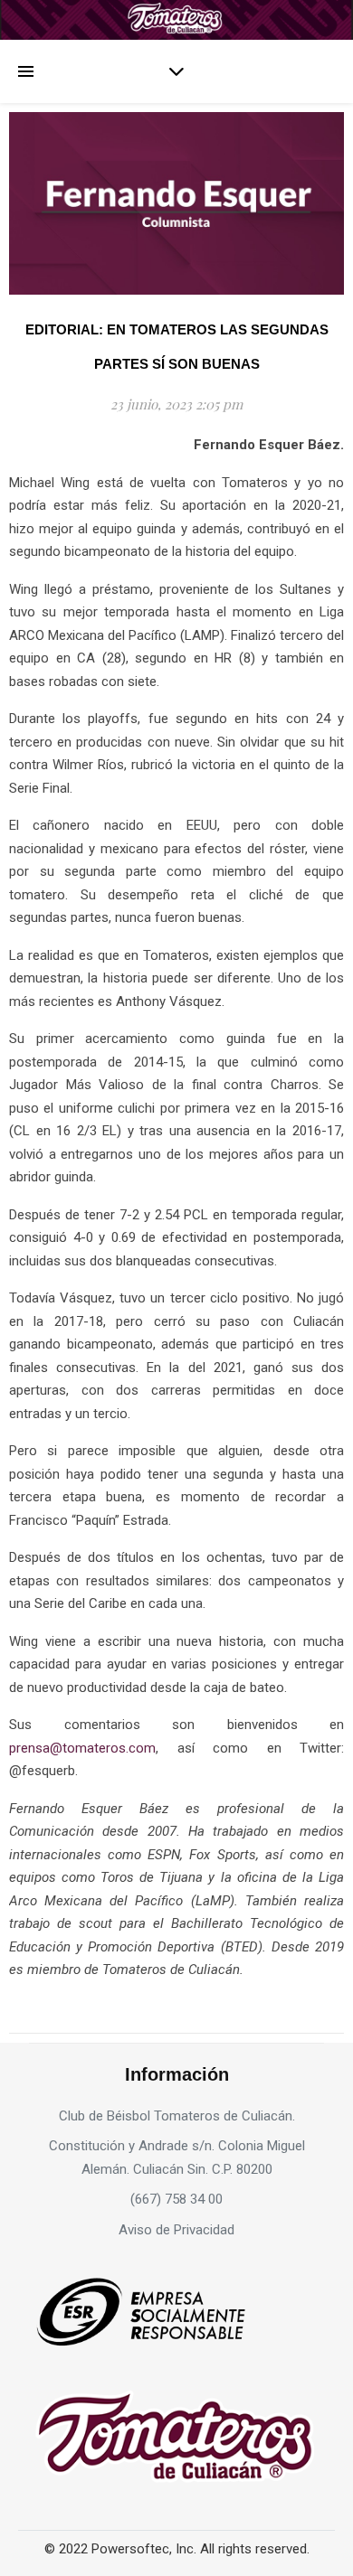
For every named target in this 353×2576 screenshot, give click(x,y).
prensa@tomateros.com (82, 1748)
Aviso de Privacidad (176, 2230)
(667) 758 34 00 (176, 2199)
